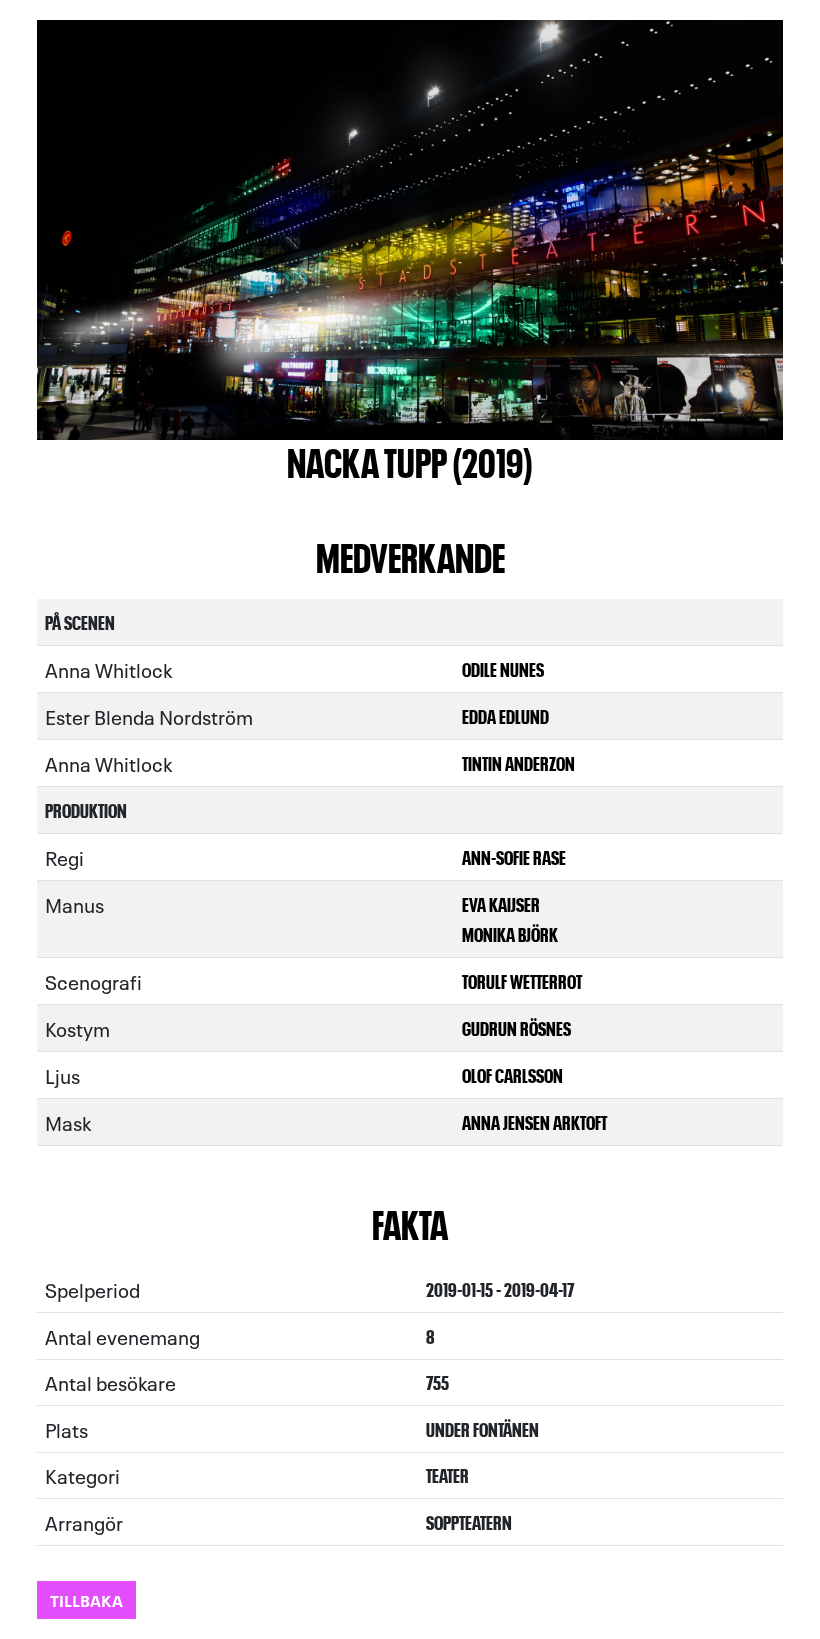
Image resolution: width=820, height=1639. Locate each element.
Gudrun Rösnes (516, 1027)
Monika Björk (510, 933)
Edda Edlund (505, 715)
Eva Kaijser (501, 903)
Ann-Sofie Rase (514, 856)
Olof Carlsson (512, 1074)
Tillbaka (86, 1599)
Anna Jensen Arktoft (534, 1121)
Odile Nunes (503, 668)
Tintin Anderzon (518, 762)
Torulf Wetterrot (522, 980)
